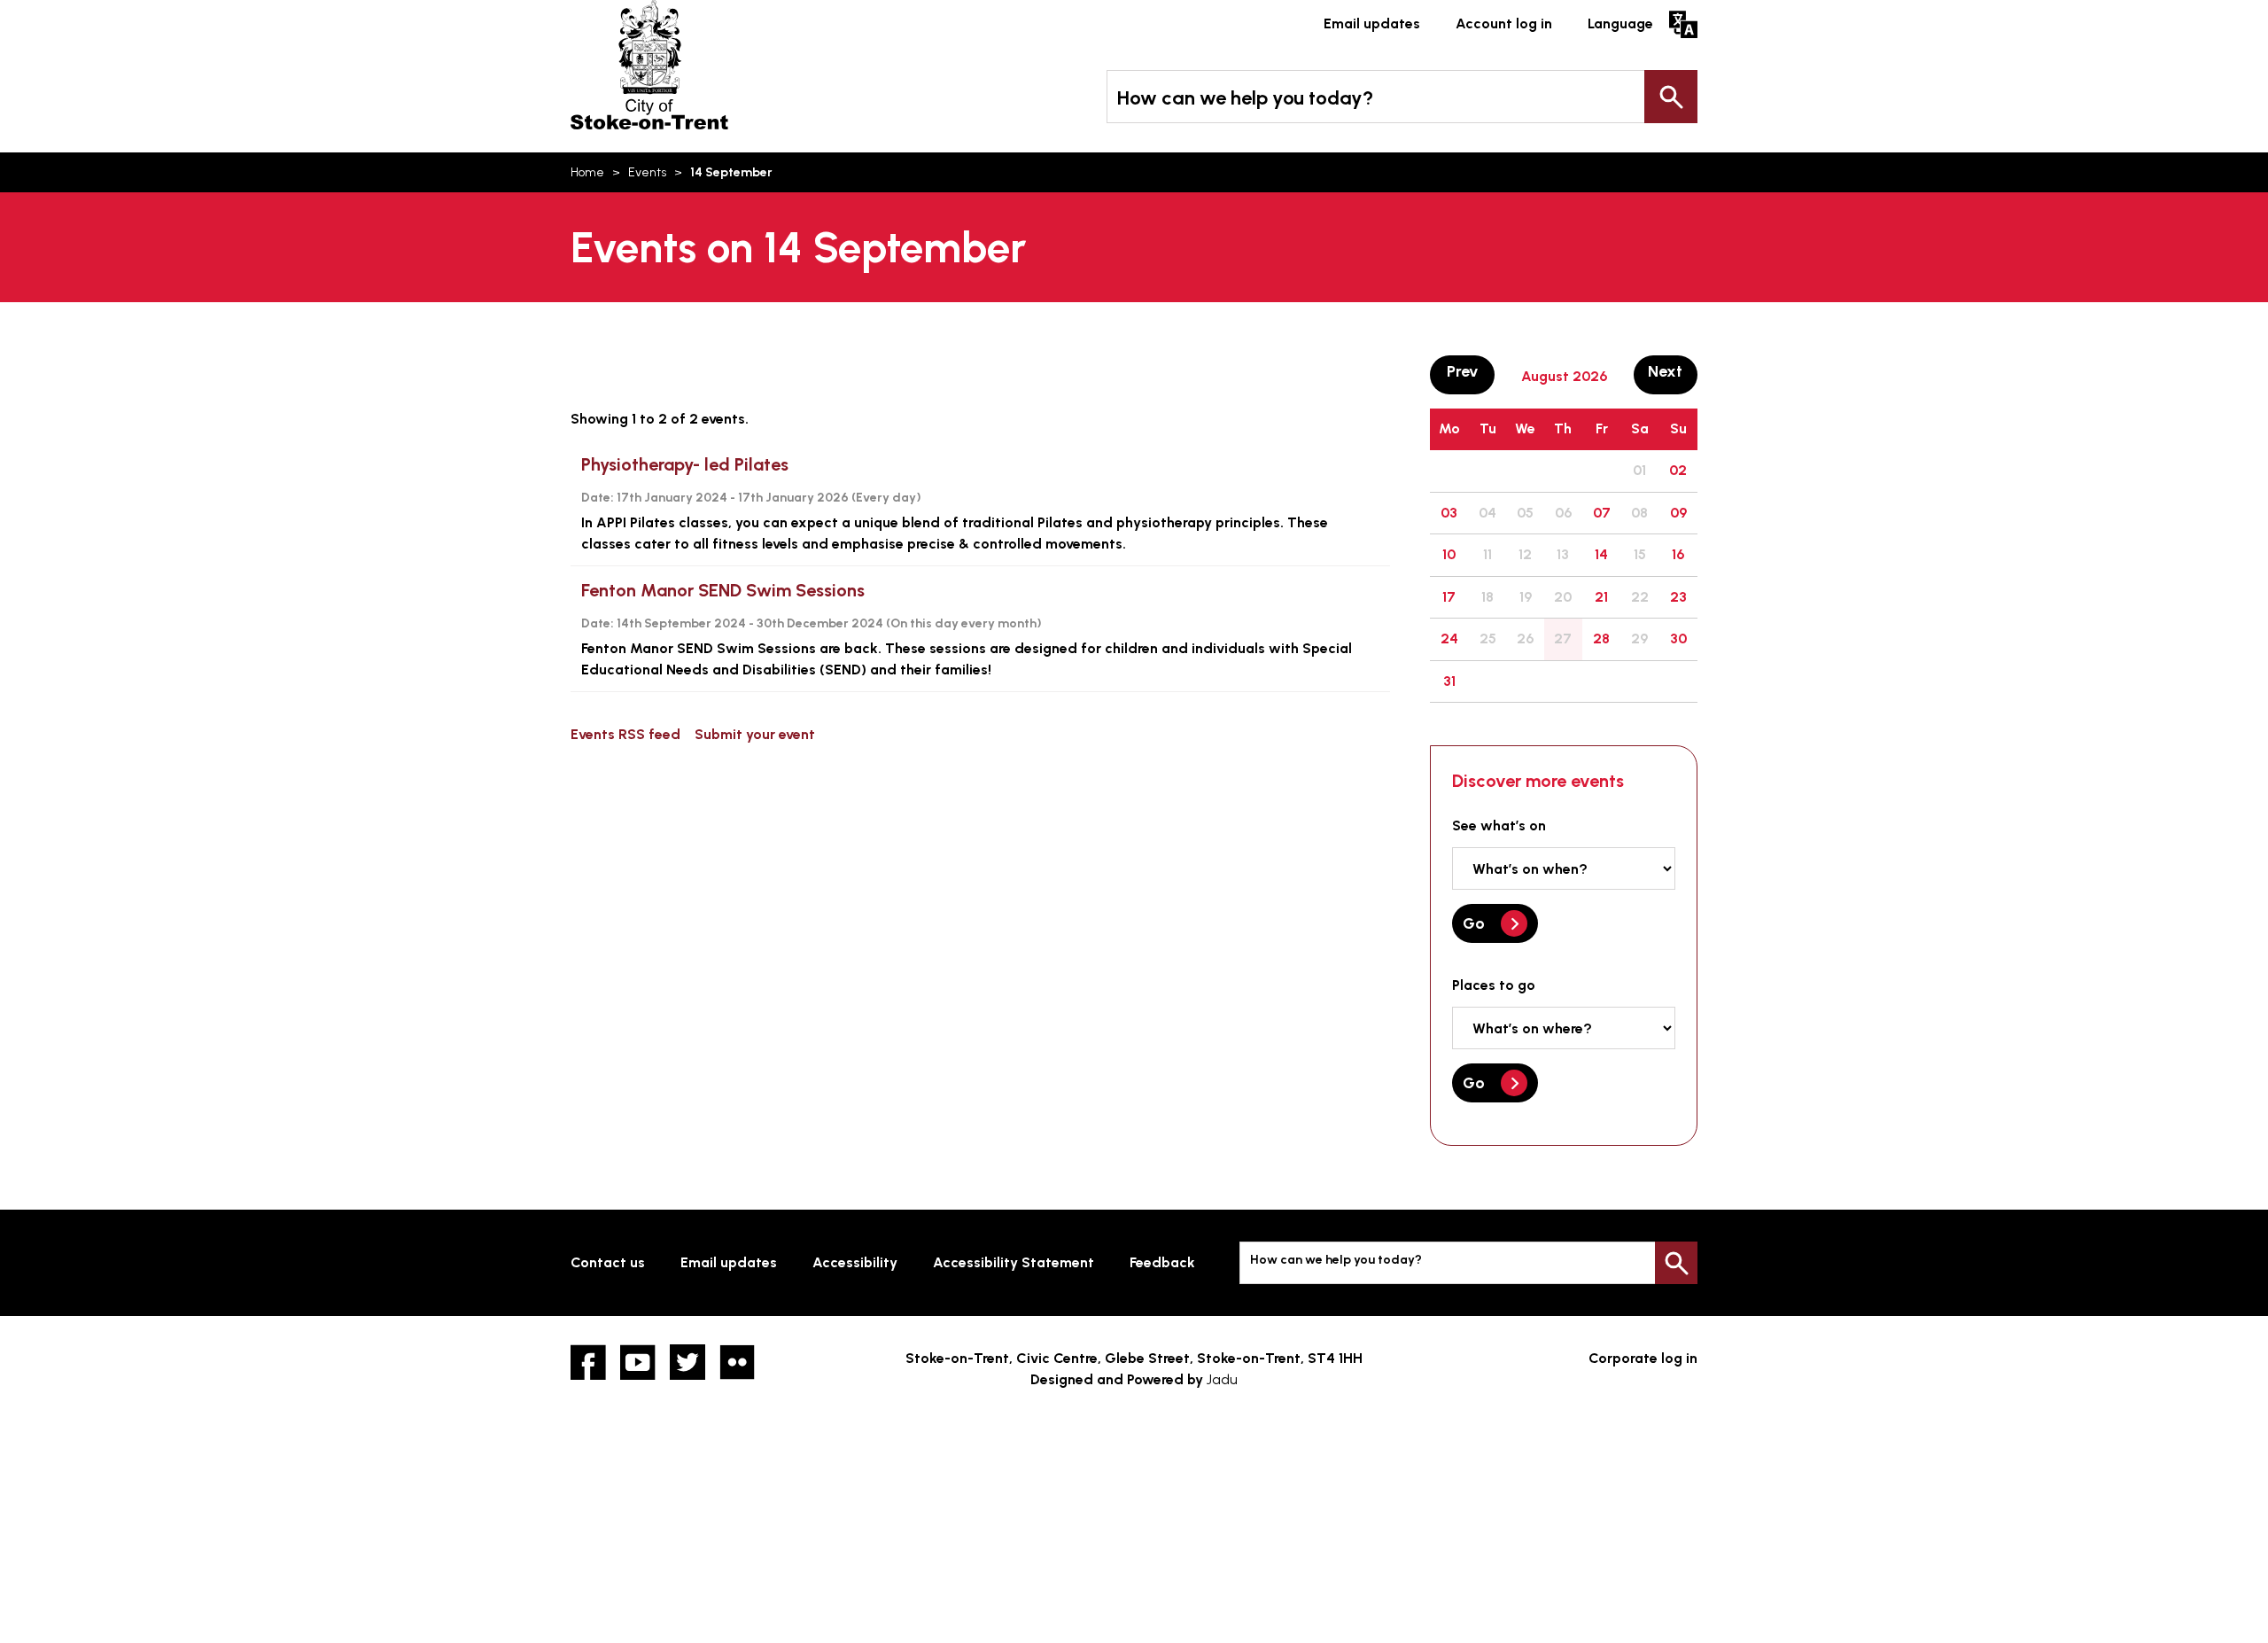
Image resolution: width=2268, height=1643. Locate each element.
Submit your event (755, 734)
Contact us (608, 1262)
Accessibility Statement (1014, 1262)
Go (1474, 923)
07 (1602, 513)
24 (1449, 639)
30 (1678, 639)
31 (1449, 681)
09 (1678, 513)
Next (1673, 371)
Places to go (1494, 985)
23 (1678, 597)
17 (1449, 597)
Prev (1470, 371)
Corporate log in (1643, 1358)
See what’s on (1499, 825)
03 (1449, 513)
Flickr (737, 1362)
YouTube (638, 1362)
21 (1601, 597)
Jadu (1222, 1379)
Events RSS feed (625, 734)
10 (1449, 554)
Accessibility (855, 1262)
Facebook (588, 1362)
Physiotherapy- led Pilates (685, 464)
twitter (687, 1362)
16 (1678, 554)
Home (587, 172)
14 (1601, 554)
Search (1671, 97)
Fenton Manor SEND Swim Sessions (723, 590)
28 (1601, 639)
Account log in (1504, 23)
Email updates (1372, 23)
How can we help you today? (1245, 98)
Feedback (1162, 1262)
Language (1620, 23)
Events (647, 172)
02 (1678, 470)
